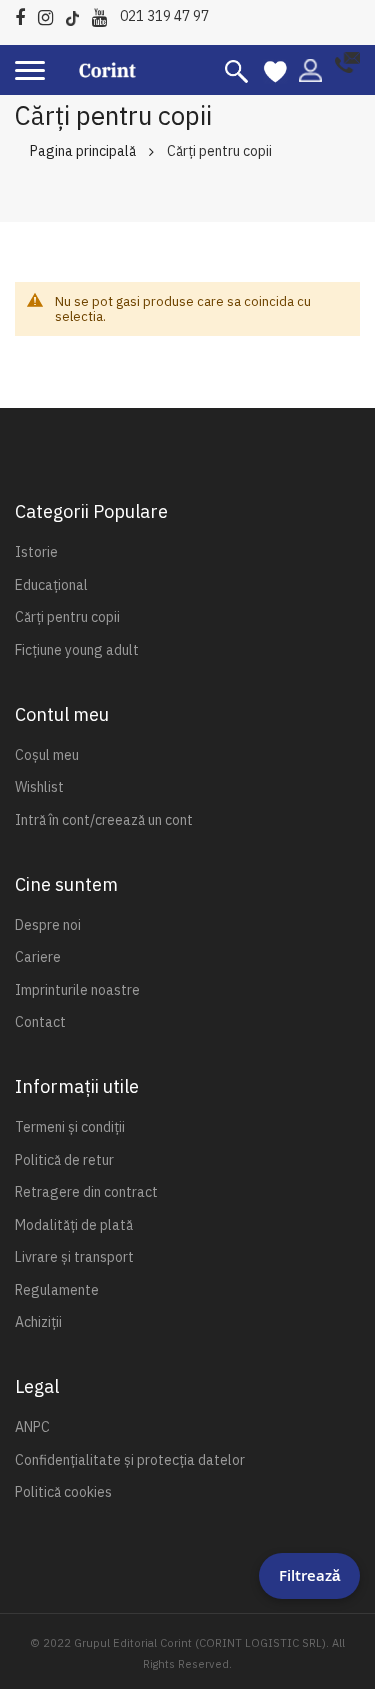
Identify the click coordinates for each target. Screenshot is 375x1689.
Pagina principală (83, 151)
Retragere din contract (86, 1192)
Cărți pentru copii (67, 617)
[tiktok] (77, 14)
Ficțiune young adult (77, 650)
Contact (40, 1022)
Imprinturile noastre (77, 990)
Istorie (36, 552)
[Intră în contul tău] (310, 69)
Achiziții (38, 1322)
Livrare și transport (74, 1257)
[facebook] (25, 14)
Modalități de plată (74, 1225)
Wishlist (39, 787)
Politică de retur (64, 1160)
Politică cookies (63, 1492)
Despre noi (48, 925)
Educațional (51, 585)
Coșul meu (47, 755)
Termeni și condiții (70, 1127)
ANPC (32, 1427)
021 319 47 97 (164, 16)
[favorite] (275, 70)
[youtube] (104, 14)
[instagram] (50, 14)
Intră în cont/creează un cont (104, 820)
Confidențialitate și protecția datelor (130, 1460)
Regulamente (57, 1290)
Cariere (38, 957)
